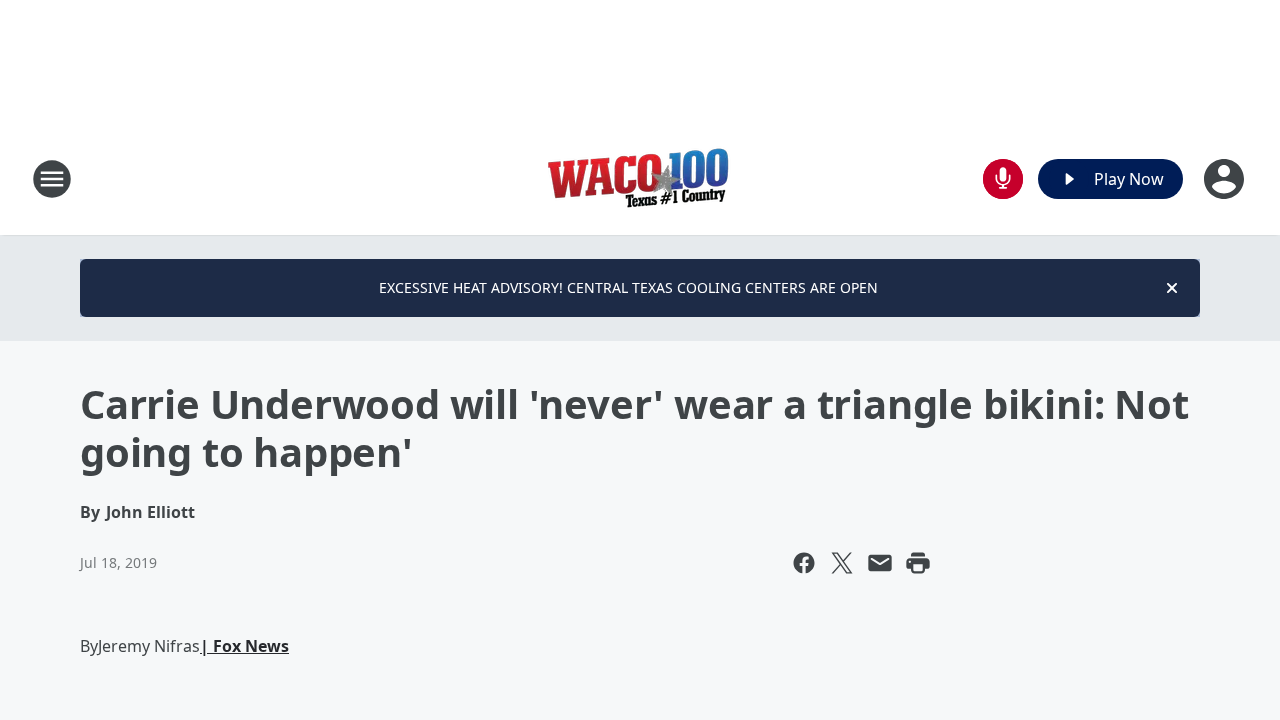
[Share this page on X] (842, 563)
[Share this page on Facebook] (804, 563)
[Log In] (1226, 179)
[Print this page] (918, 563)
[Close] (1172, 288)
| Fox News (244, 646)
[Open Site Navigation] (52, 179)
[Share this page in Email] (880, 563)
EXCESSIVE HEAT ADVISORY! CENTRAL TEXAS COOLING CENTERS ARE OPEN (628, 287)
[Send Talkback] (1003, 179)
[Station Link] (640, 178)
